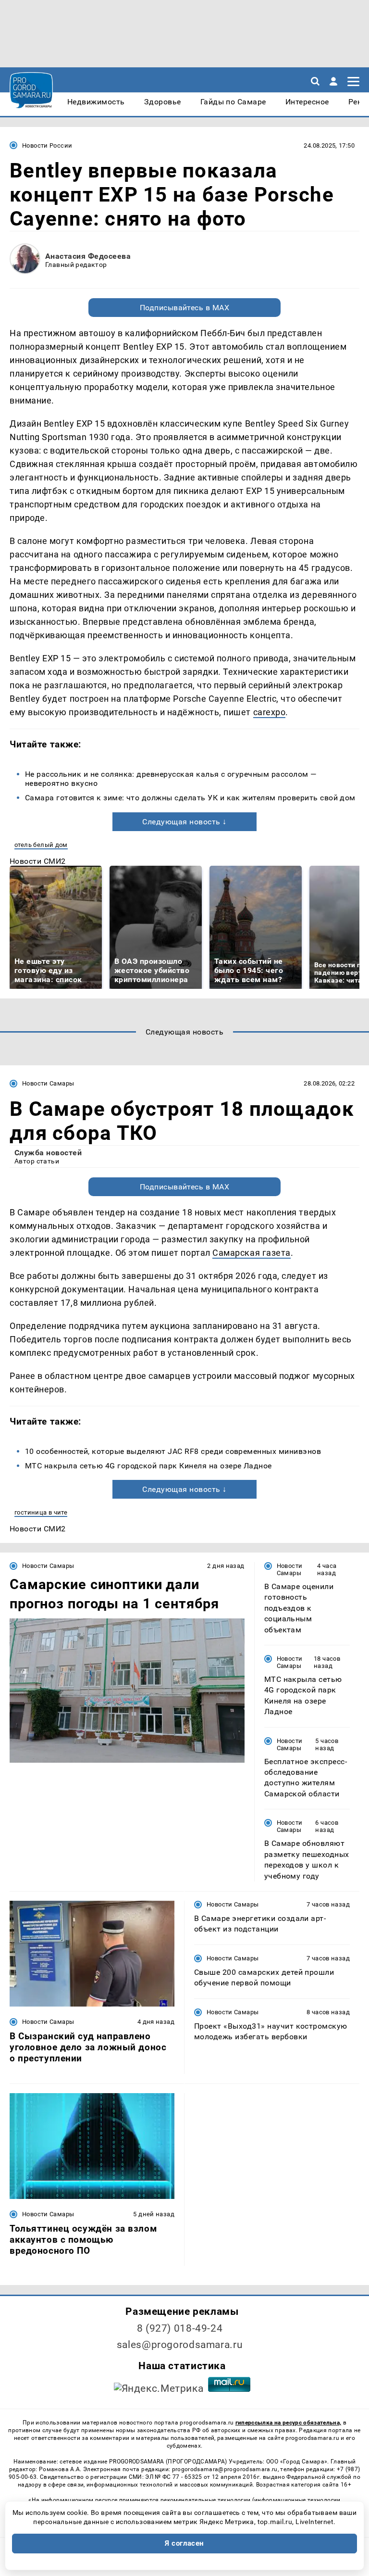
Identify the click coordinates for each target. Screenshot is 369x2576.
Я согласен (184, 2543)
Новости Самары (48, 1083)
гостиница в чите (41, 1512)
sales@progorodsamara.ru (180, 2345)
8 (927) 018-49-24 (180, 2328)
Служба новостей (48, 1153)
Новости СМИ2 (38, 861)
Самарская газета (252, 1253)
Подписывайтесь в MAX (185, 308)
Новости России (47, 145)
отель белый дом (41, 845)
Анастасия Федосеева (88, 256)
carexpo (270, 712)
